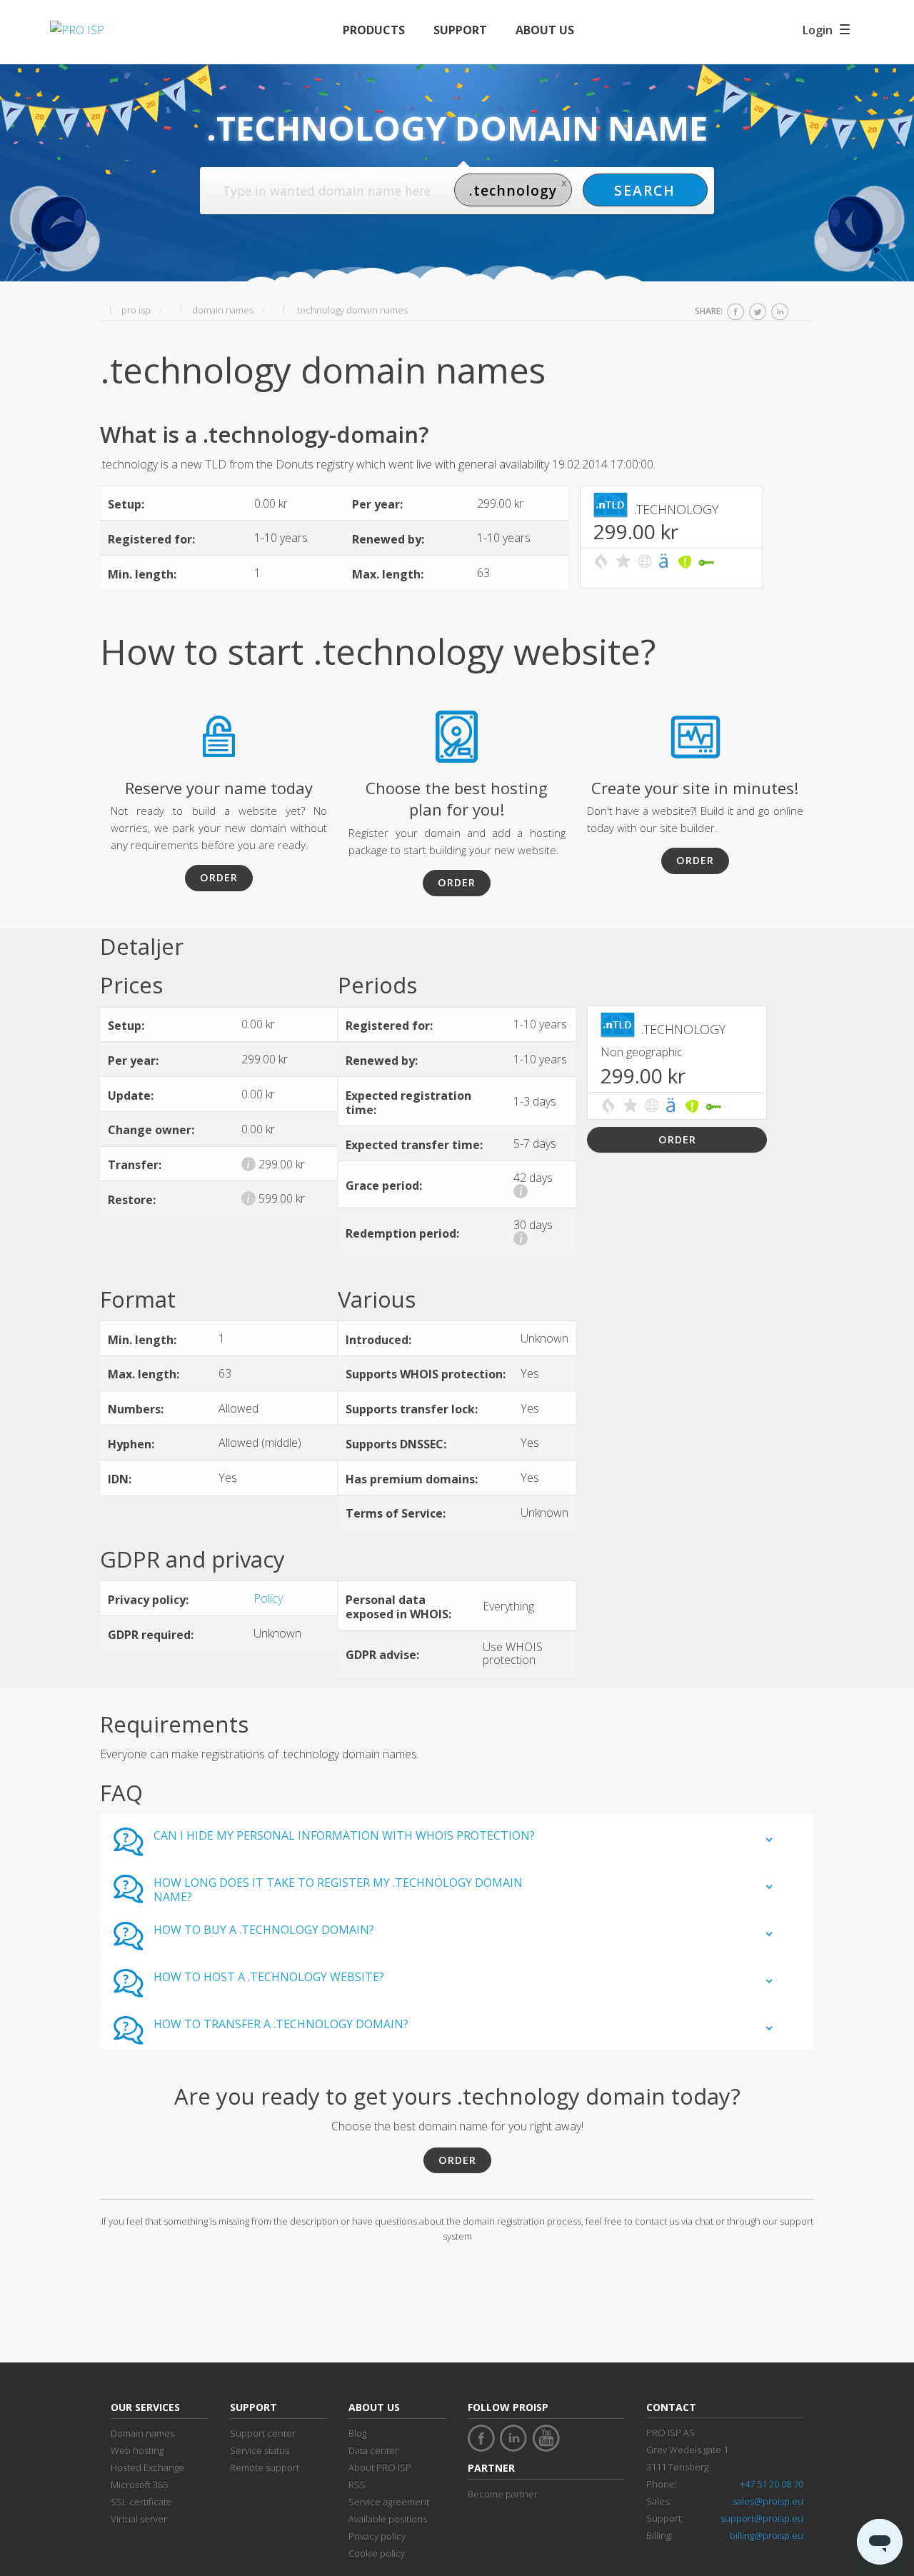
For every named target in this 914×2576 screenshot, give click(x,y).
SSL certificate (141, 2502)
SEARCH (645, 190)
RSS (357, 2485)
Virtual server (139, 2519)
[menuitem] (374, 30)
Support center (263, 2433)
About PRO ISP (380, 2467)
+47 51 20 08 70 (772, 2484)
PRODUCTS (374, 30)
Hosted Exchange (147, 2467)
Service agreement (389, 2502)
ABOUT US (545, 30)
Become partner (503, 2494)
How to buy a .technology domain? (264, 1930)
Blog (357, 2433)
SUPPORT (460, 30)
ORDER (219, 877)
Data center (373, 2450)
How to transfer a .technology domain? (281, 2024)
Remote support (265, 2467)
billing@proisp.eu (767, 2535)
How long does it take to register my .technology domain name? (338, 1890)
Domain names (142, 2433)
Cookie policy (377, 2553)
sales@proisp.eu (768, 2501)
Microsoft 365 (139, 2485)
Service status (260, 2450)
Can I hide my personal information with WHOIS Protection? (344, 1835)
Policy (268, 1598)
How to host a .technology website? (269, 1977)
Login (818, 30)
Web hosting (137, 2450)
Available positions (388, 2519)
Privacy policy (377, 2536)
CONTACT (671, 2407)
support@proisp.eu (762, 2518)
